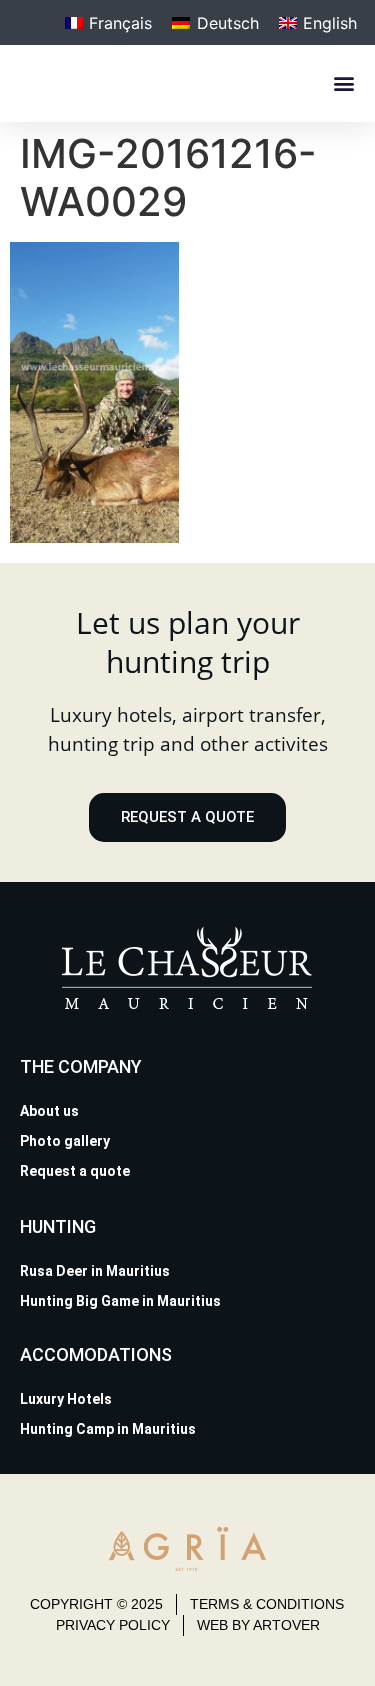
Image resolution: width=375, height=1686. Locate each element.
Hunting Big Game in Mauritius (120, 1301)
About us (49, 1111)
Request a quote (75, 1171)
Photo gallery (65, 1141)
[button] (343, 83)
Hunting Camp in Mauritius (108, 1429)
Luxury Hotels (66, 1399)
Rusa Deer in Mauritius (95, 1271)
